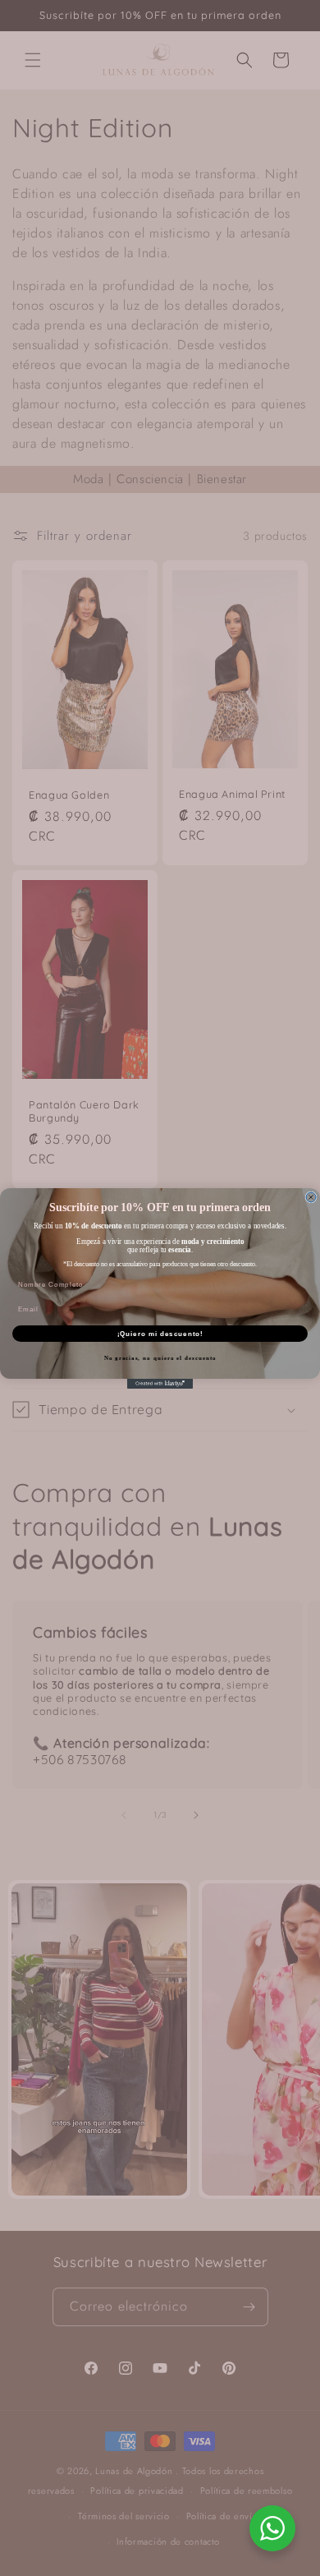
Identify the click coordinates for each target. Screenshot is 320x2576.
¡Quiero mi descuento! (160, 1333)
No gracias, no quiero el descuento (160, 1358)
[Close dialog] (311, 1197)
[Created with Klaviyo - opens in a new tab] (160, 1384)
